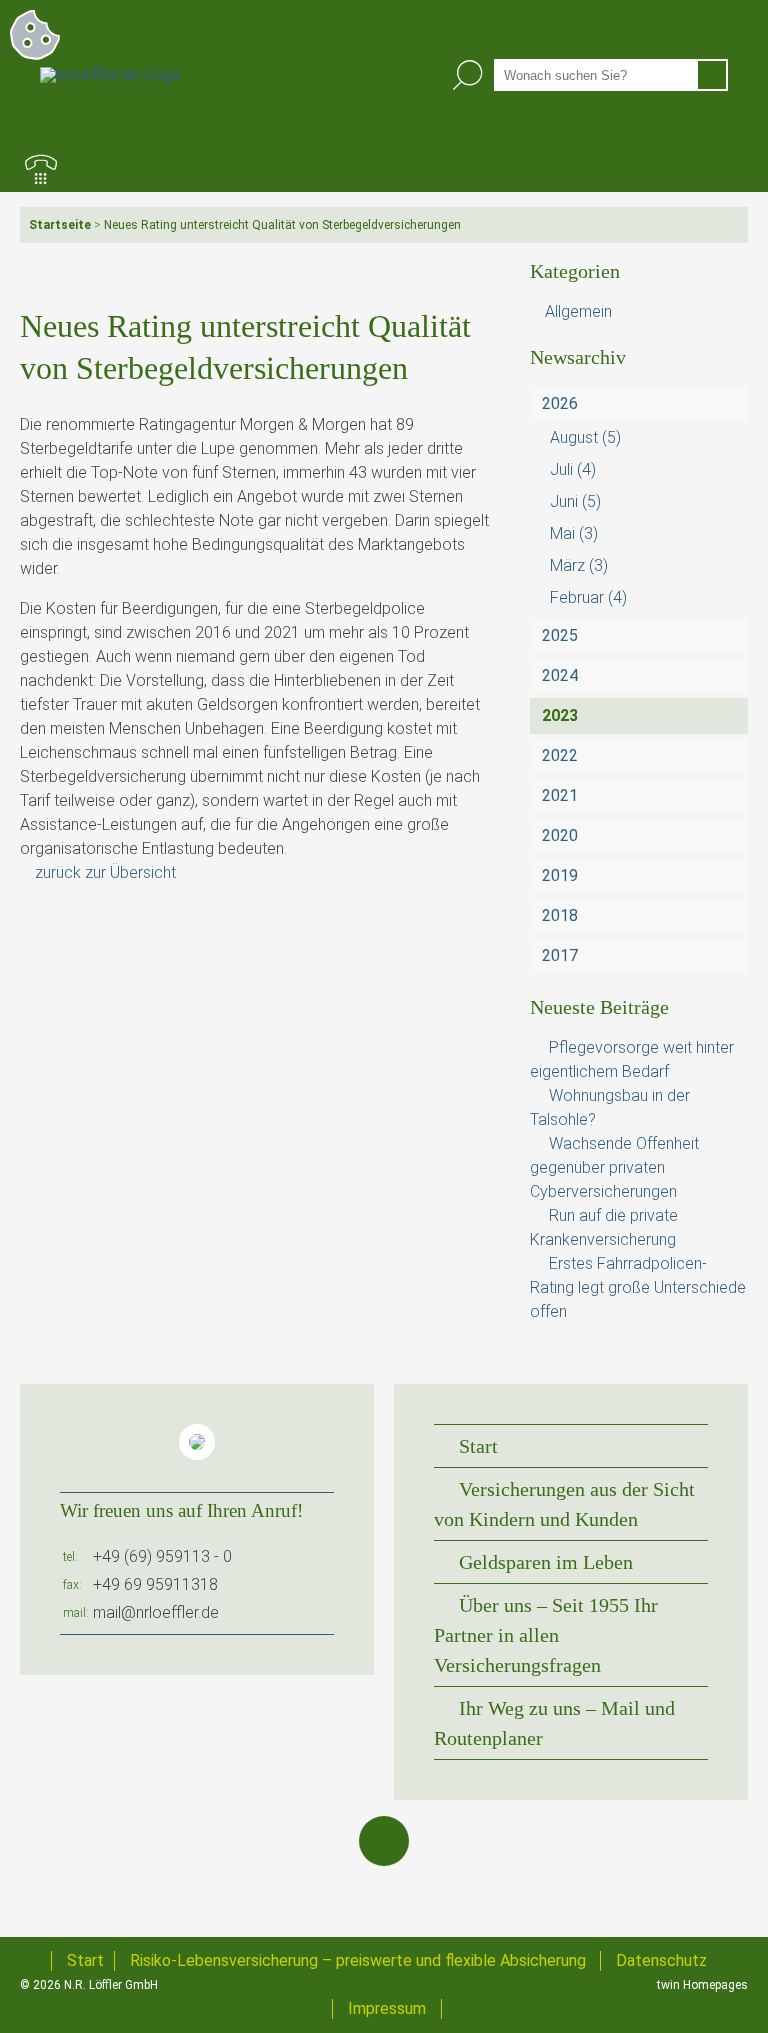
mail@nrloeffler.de (156, 1612)
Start (478, 1446)
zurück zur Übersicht (105, 872)
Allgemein (578, 311)
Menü (727, 171)
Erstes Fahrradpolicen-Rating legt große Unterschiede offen (638, 1287)
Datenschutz (661, 1960)
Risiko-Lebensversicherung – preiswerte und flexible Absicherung (358, 1960)
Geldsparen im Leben (546, 1562)
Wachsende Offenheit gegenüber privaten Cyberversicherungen (614, 1167)
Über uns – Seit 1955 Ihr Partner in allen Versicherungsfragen (546, 1635)
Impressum (387, 2008)
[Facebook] (384, 1841)
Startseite (60, 225)
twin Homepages (702, 1985)
